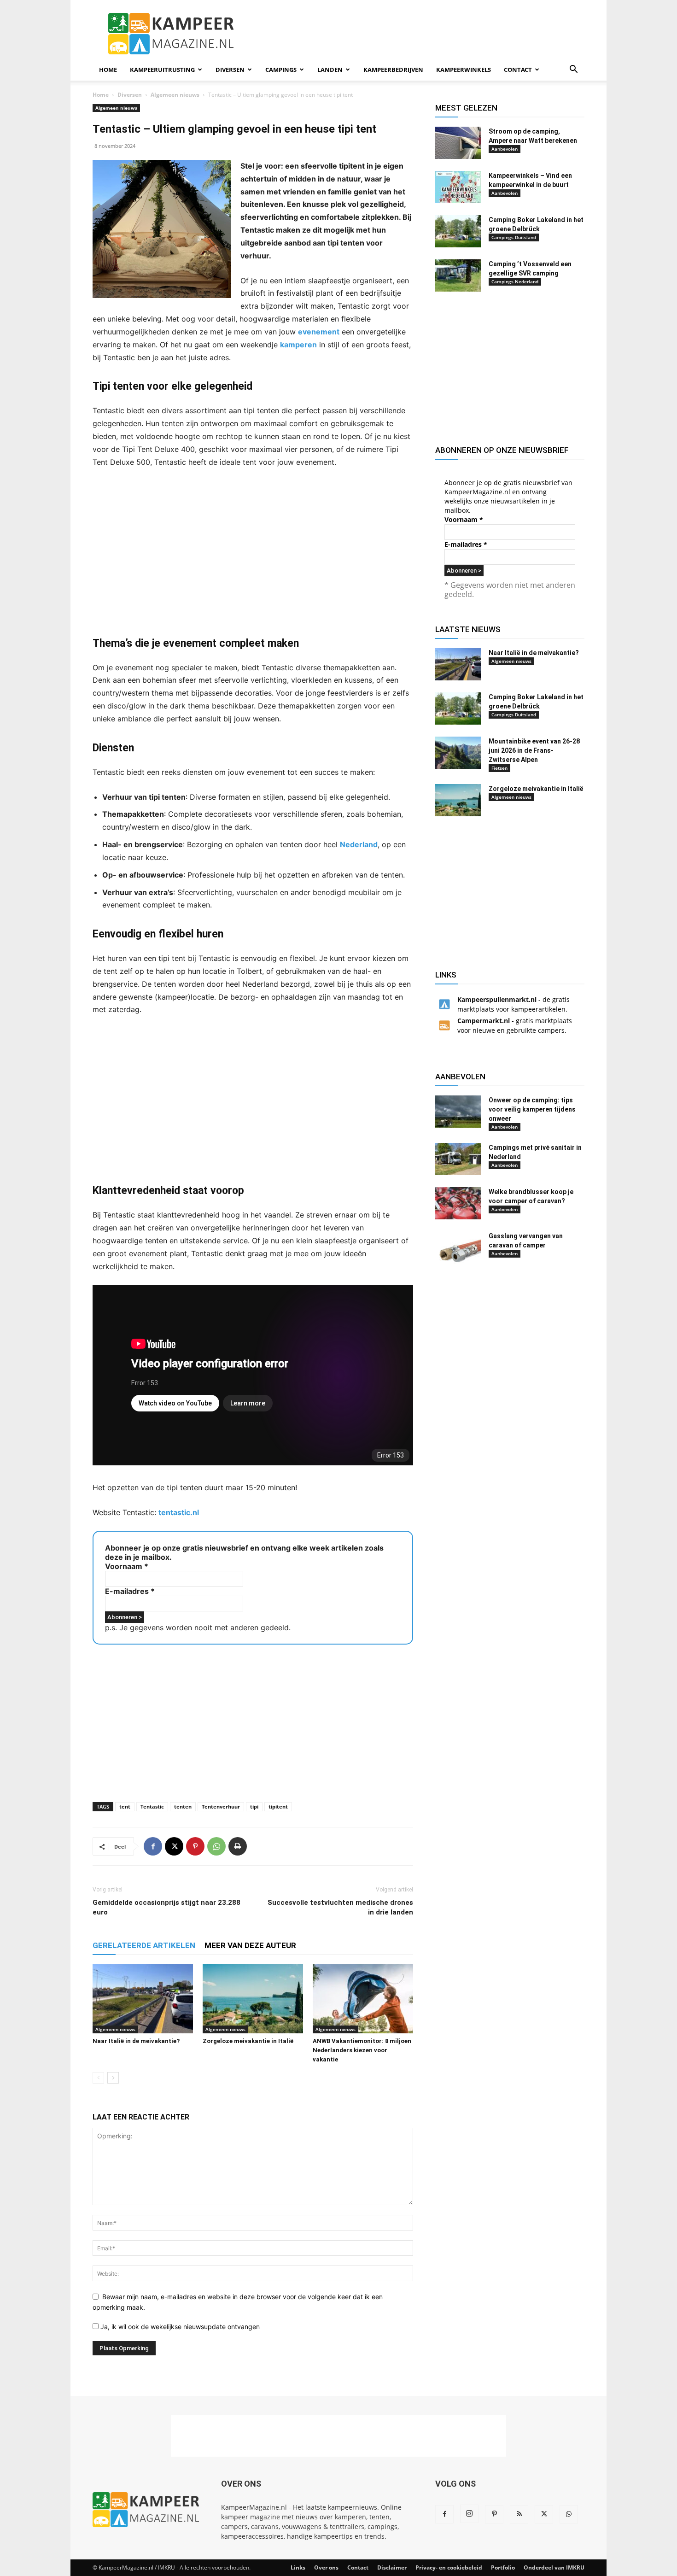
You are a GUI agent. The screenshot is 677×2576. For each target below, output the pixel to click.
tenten (183, 1806)
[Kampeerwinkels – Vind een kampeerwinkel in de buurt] (458, 187)
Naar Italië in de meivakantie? (136, 2041)
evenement (319, 332)
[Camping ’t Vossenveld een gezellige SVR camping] (458, 275)
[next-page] (113, 2078)
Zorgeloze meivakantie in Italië (248, 2041)
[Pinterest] (195, 1846)
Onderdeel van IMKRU (554, 2567)
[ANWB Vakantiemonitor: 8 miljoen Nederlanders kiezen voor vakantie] (363, 1999)
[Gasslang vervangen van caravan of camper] (458, 1247)
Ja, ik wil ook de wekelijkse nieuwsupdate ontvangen (179, 2327)
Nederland (359, 844)
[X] (174, 1846)
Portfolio (503, 2567)
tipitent (278, 1806)
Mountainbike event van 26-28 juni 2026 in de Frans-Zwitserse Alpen (534, 750)
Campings (281, 70)
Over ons (326, 2567)
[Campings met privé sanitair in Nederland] (458, 1159)
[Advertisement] (417, 34)
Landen (330, 70)
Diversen (230, 70)
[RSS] (519, 2514)
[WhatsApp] (216, 1846)
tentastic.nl (179, 1512)
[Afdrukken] (238, 1846)
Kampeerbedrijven (393, 70)
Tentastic (152, 1806)
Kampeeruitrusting (162, 70)
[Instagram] (469, 2514)
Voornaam (127, 1566)
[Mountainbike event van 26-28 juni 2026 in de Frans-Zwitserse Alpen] (458, 753)
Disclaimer (392, 2567)
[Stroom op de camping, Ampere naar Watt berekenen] (458, 143)
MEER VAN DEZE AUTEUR (250, 1945)
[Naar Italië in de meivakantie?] (143, 1999)
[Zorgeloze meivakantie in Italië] (253, 1999)
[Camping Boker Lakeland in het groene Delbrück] (458, 231)
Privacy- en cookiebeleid (449, 2567)
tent (125, 1806)
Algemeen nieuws (175, 95)
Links (298, 2567)
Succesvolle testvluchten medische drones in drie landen (340, 1907)
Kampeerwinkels (464, 70)
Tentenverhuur (221, 1806)
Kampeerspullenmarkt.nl (497, 999)
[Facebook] (153, 1846)
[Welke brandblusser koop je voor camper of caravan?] (458, 1203)
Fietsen (499, 768)
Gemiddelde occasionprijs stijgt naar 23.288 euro (166, 1907)
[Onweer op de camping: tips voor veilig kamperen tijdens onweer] (458, 1112)
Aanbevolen (505, 149)
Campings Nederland (515, 281)
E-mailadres (130, 1591)
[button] (573, 70)
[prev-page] (98, 2078)
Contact (518, 70)
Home (108, 70)
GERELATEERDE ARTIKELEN (144, 1945)
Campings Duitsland (514, 237)
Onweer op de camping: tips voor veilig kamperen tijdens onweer (532, 1109)
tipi (254, 1806)
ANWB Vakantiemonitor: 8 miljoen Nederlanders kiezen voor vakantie (362, 2050)
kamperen (298, 345)
